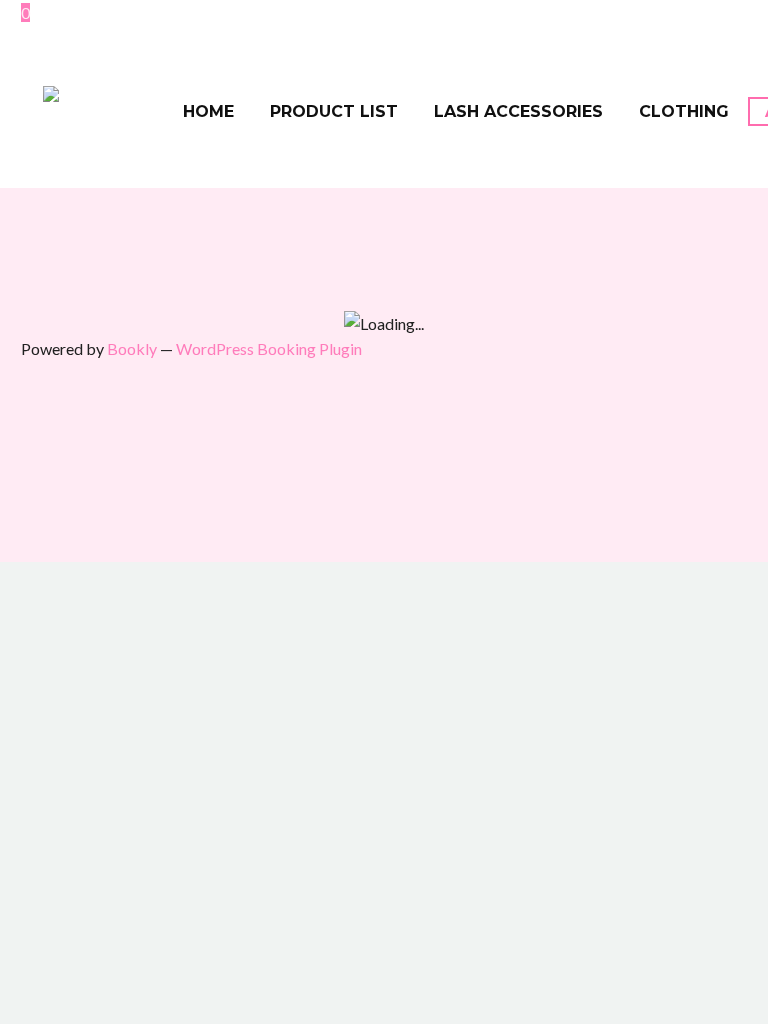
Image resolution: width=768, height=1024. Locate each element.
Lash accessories (518, 111)
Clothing (684, 111)
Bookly (132, 348)
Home (208, 111)
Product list (334, 111)
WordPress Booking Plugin (269, 348)
